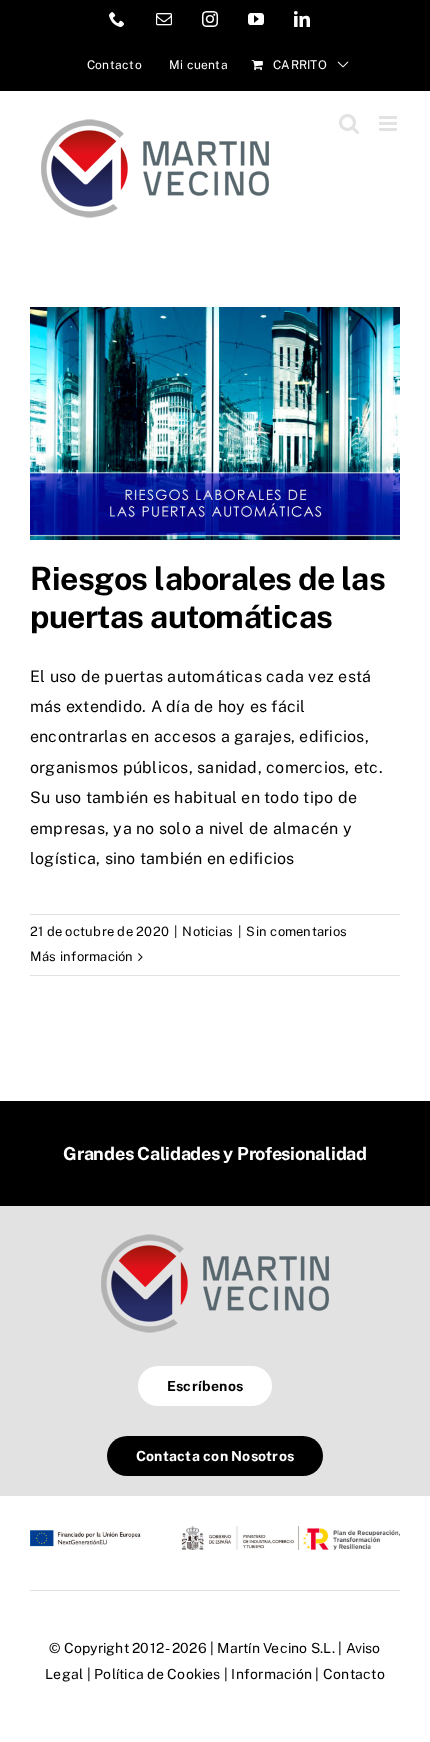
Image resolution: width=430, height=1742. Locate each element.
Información (271, 1674)
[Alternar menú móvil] (389, 123)
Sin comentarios (296, 931)
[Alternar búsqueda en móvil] (349, 123)
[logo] (215, 1233)
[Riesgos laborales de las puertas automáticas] (215, 423)
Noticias (207, 931)
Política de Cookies (157, 1674)
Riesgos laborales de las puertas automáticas (207, 597)
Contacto (354, 1674)
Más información (82, 956)
